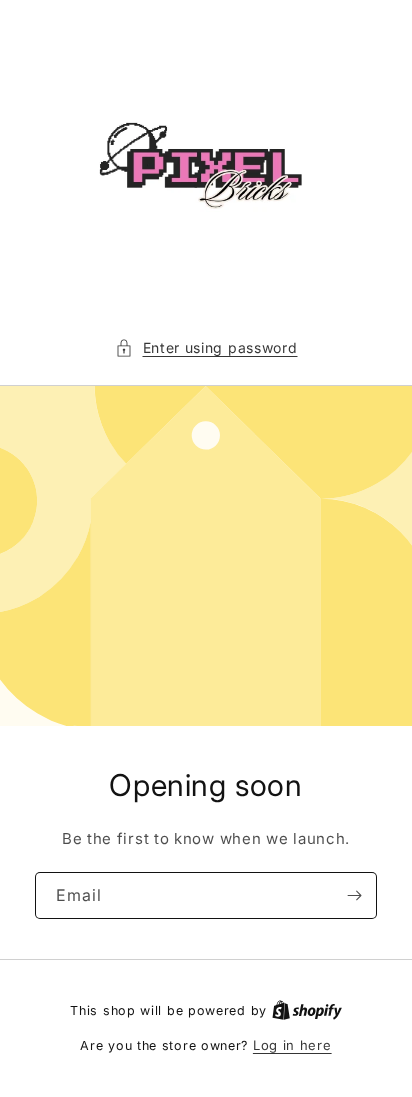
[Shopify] (307, 1010)
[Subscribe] (354, 895)
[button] (206, 347)
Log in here (292, 1045)
